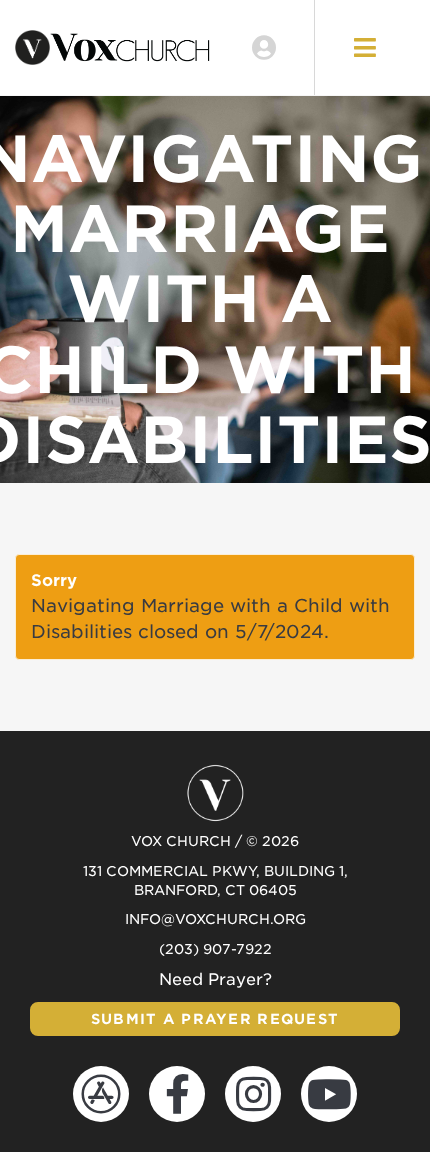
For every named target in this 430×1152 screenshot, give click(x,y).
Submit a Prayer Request (215, 1019)
